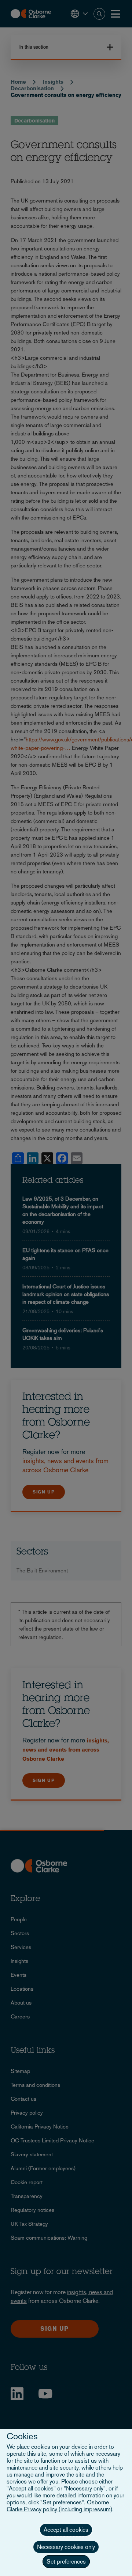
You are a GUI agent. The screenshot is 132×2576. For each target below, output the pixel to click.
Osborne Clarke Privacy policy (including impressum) (59, 2506)
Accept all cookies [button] (66, 2530)
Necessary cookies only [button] (66, 2547)
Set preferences (66, 2562)
